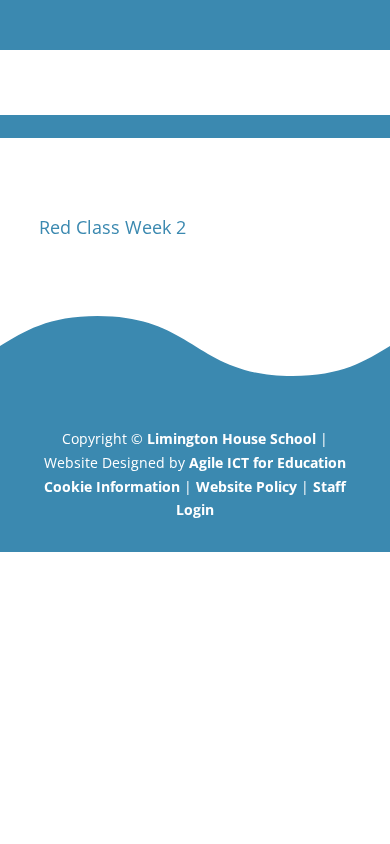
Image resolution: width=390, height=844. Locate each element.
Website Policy (246, 486)
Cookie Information (112, 486)
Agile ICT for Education (267, 462)
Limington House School (231, 438)
